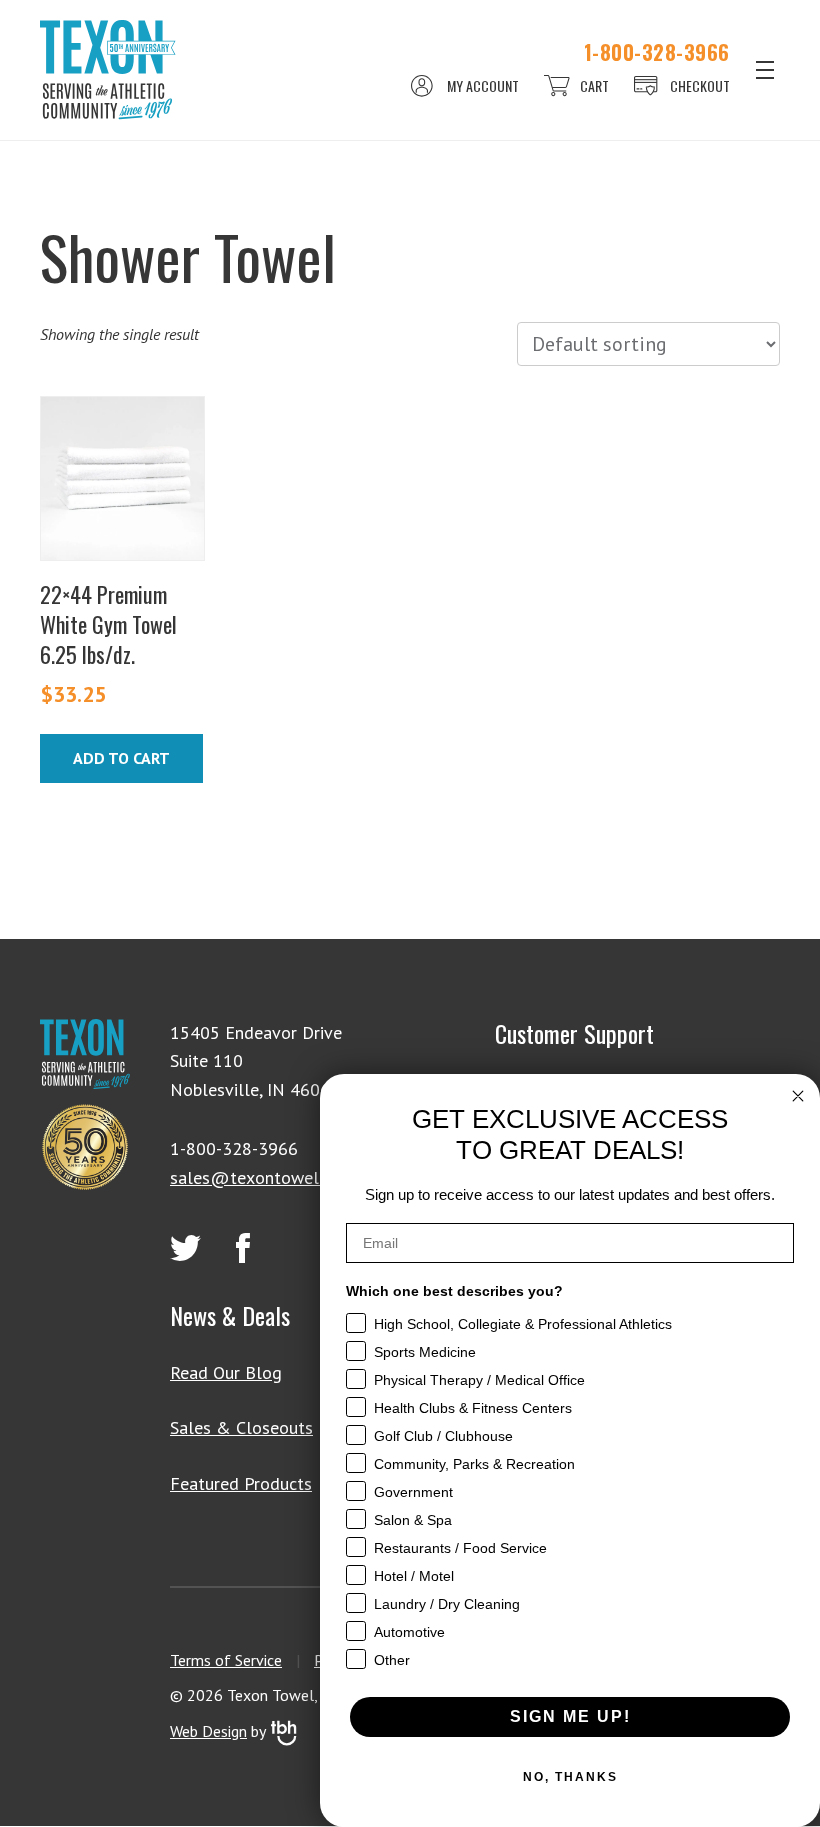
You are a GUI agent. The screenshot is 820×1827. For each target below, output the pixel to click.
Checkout (700, 85)
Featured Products (241, 1483)
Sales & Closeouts (241, 1427)
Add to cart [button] (121, 758)
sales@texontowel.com (262, 1177)
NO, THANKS (570, 1777)
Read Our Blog (226, 1372)
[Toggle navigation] (765, 70)
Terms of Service (226, 1660)
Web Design (208, 1731)
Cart (594, 85)
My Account (483, 85)
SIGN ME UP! (570, 1716)
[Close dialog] (798, 1096)
